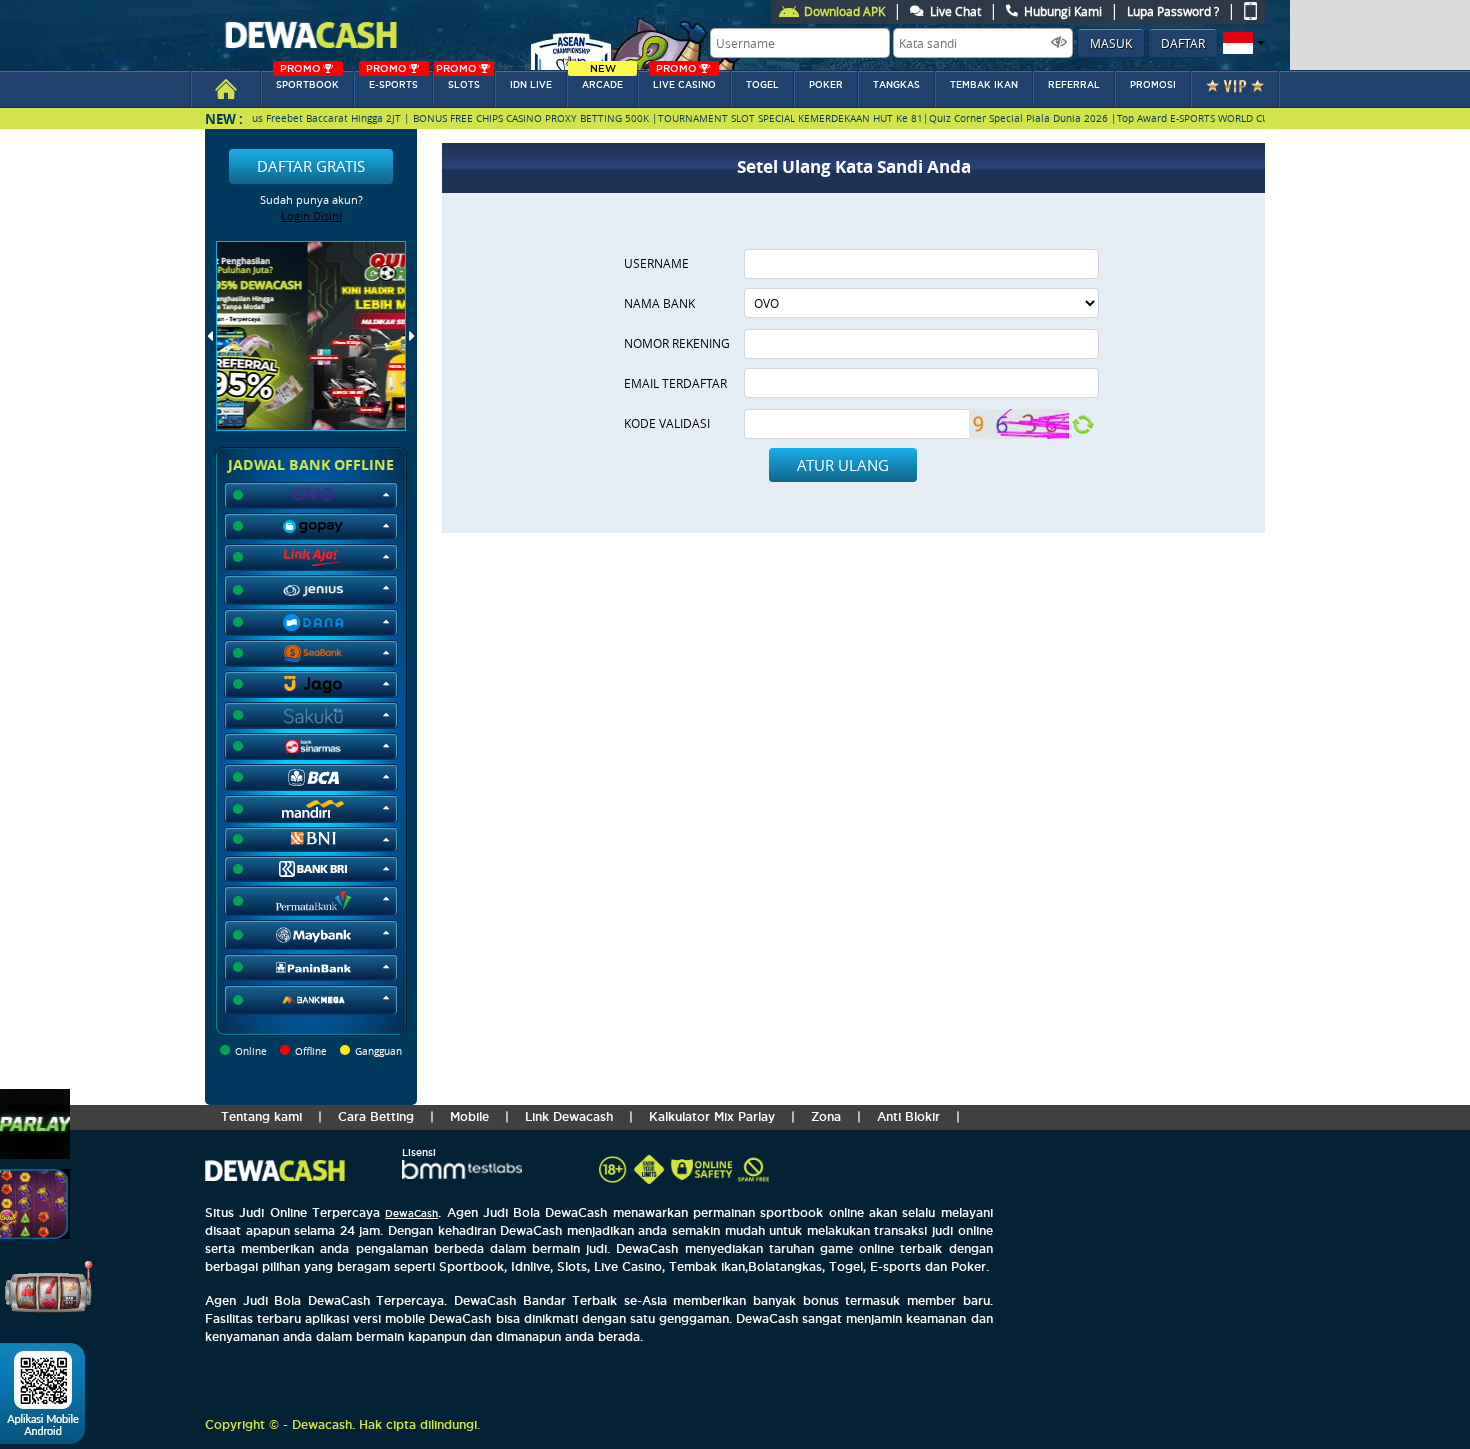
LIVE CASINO (684, 80)
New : (224, 118)
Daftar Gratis (311, 166)
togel (762, 85)
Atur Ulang (843, 465)
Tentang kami (261, 1116)
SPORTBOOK (307, 80)
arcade (602, 80)
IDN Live (531, 85)
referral (1074, 85)
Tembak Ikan (984, 85)
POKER (826, 85)
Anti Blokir (908, 1116)
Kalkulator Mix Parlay (712, 1116)
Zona (826, 1116)
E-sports (392, 80)
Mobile (469, 1116)
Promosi (1153, 85)
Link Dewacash (569, 1116)
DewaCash (411, 1213)
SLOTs (458, 80)
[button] (1241, 43)
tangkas (896, 85)
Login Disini (311, 215)
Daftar (1183, 43)
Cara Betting (376, 1116)
